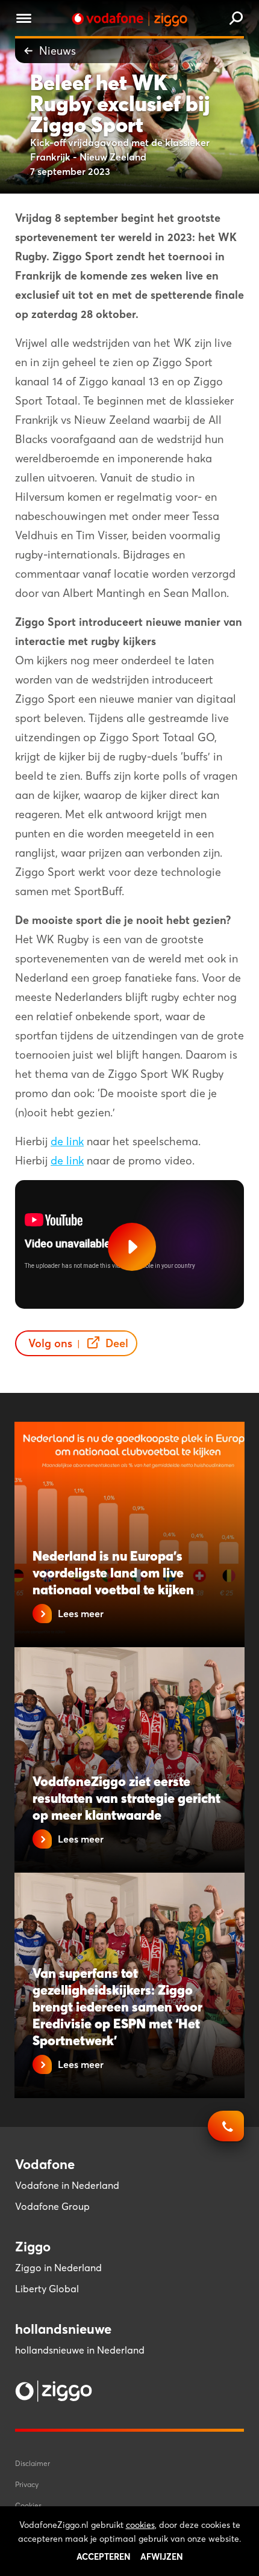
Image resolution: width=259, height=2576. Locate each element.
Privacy (27, 2484)
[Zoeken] (236, 19)
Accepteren (104, 2557)
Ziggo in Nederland (58, 2268)
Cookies (28, 2505)
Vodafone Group (52, 2206)
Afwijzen (162, 2557)
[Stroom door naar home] (129, 19)
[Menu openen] (24, 20)
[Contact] (226, 2132)
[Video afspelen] (132, 1247)
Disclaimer (33, 2463)
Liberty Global (47, 2289)
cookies (140, 2525)
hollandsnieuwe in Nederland (80, 2350)
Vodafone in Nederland (67, 2185)
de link (67, 1141)
